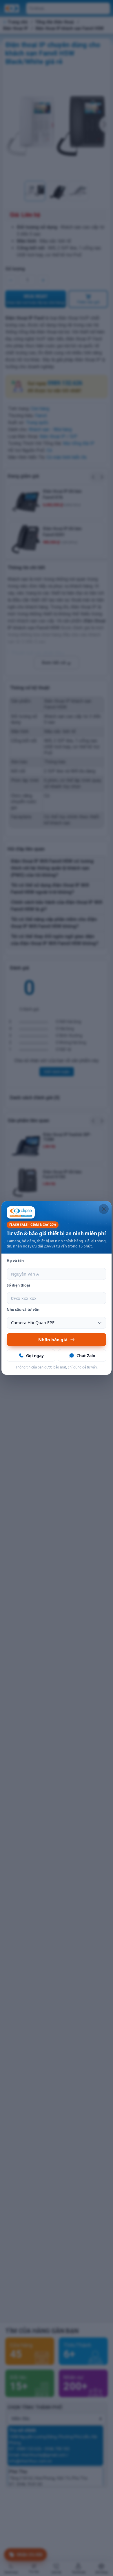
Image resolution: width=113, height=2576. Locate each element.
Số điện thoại (18, 1285)
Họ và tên (15, 1261)
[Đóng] (104, 1209)
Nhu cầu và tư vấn (23, 1310)
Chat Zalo (86, 1356)
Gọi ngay (35, 1356)
